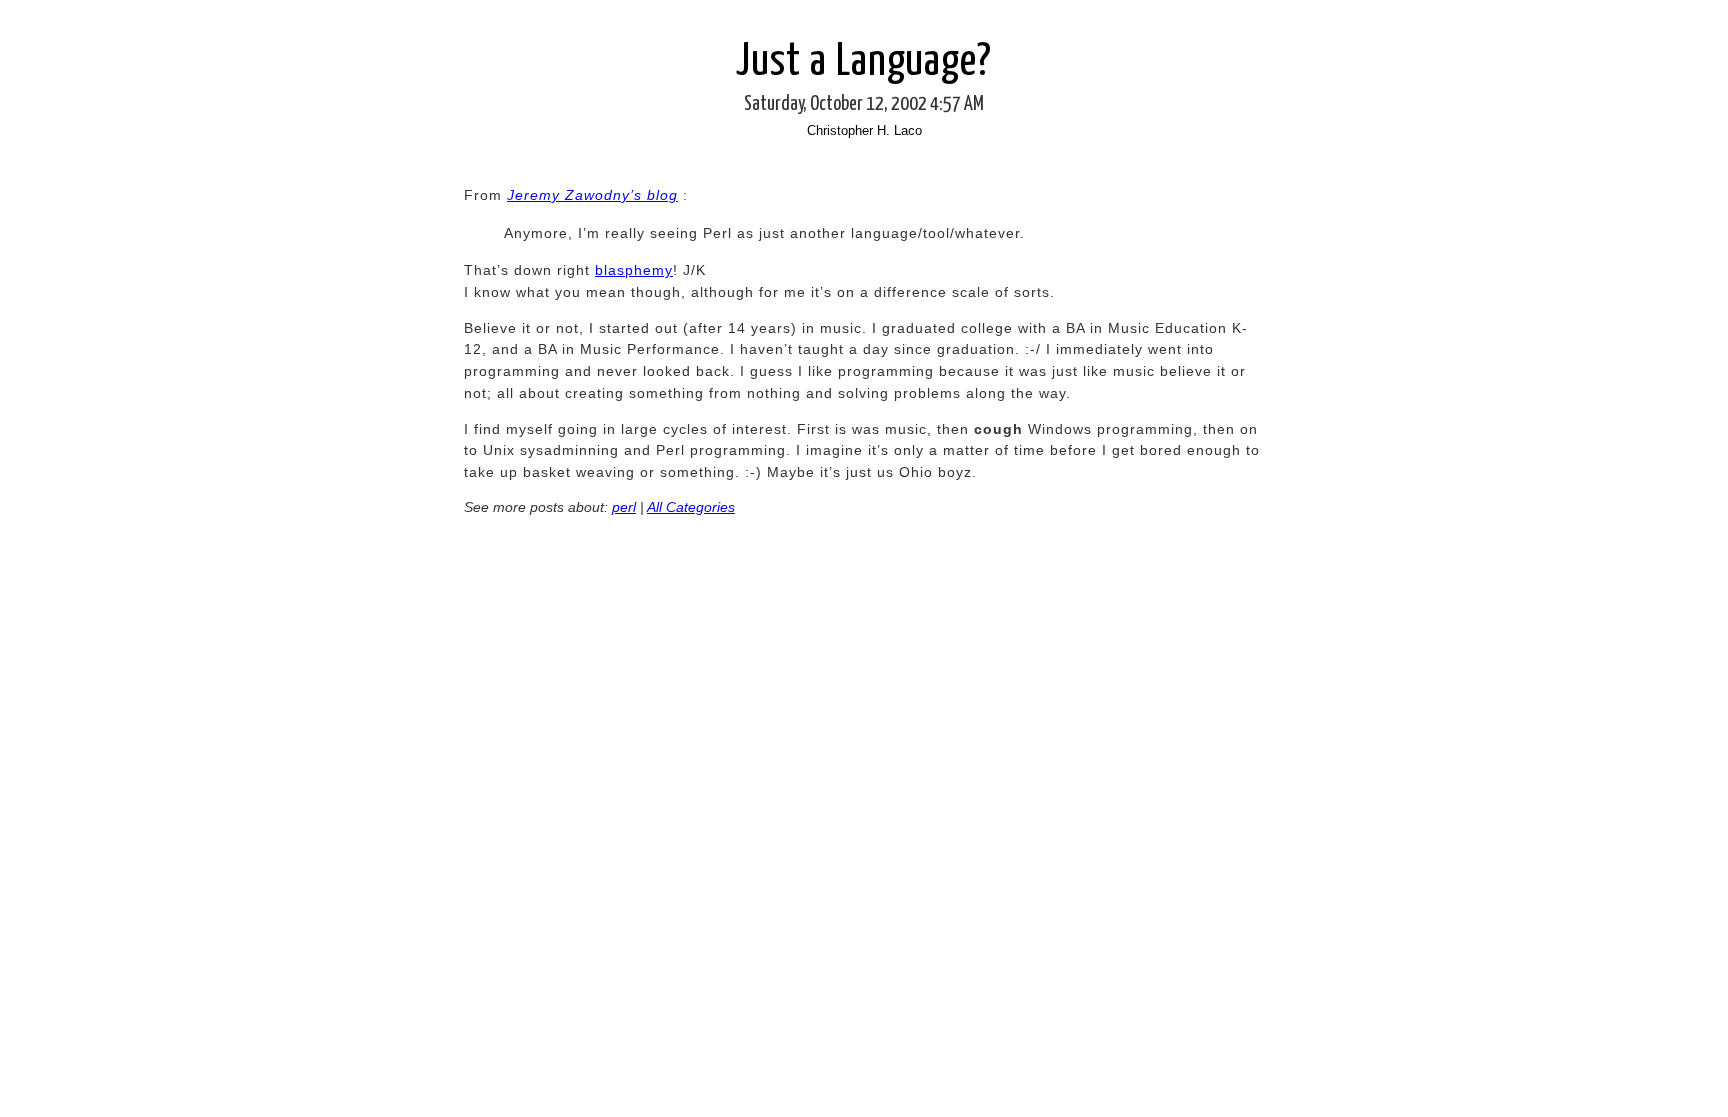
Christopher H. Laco (864, 130)
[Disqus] (864, 831)
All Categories (691, 507)
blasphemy (634, 270)
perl (624, 507)
